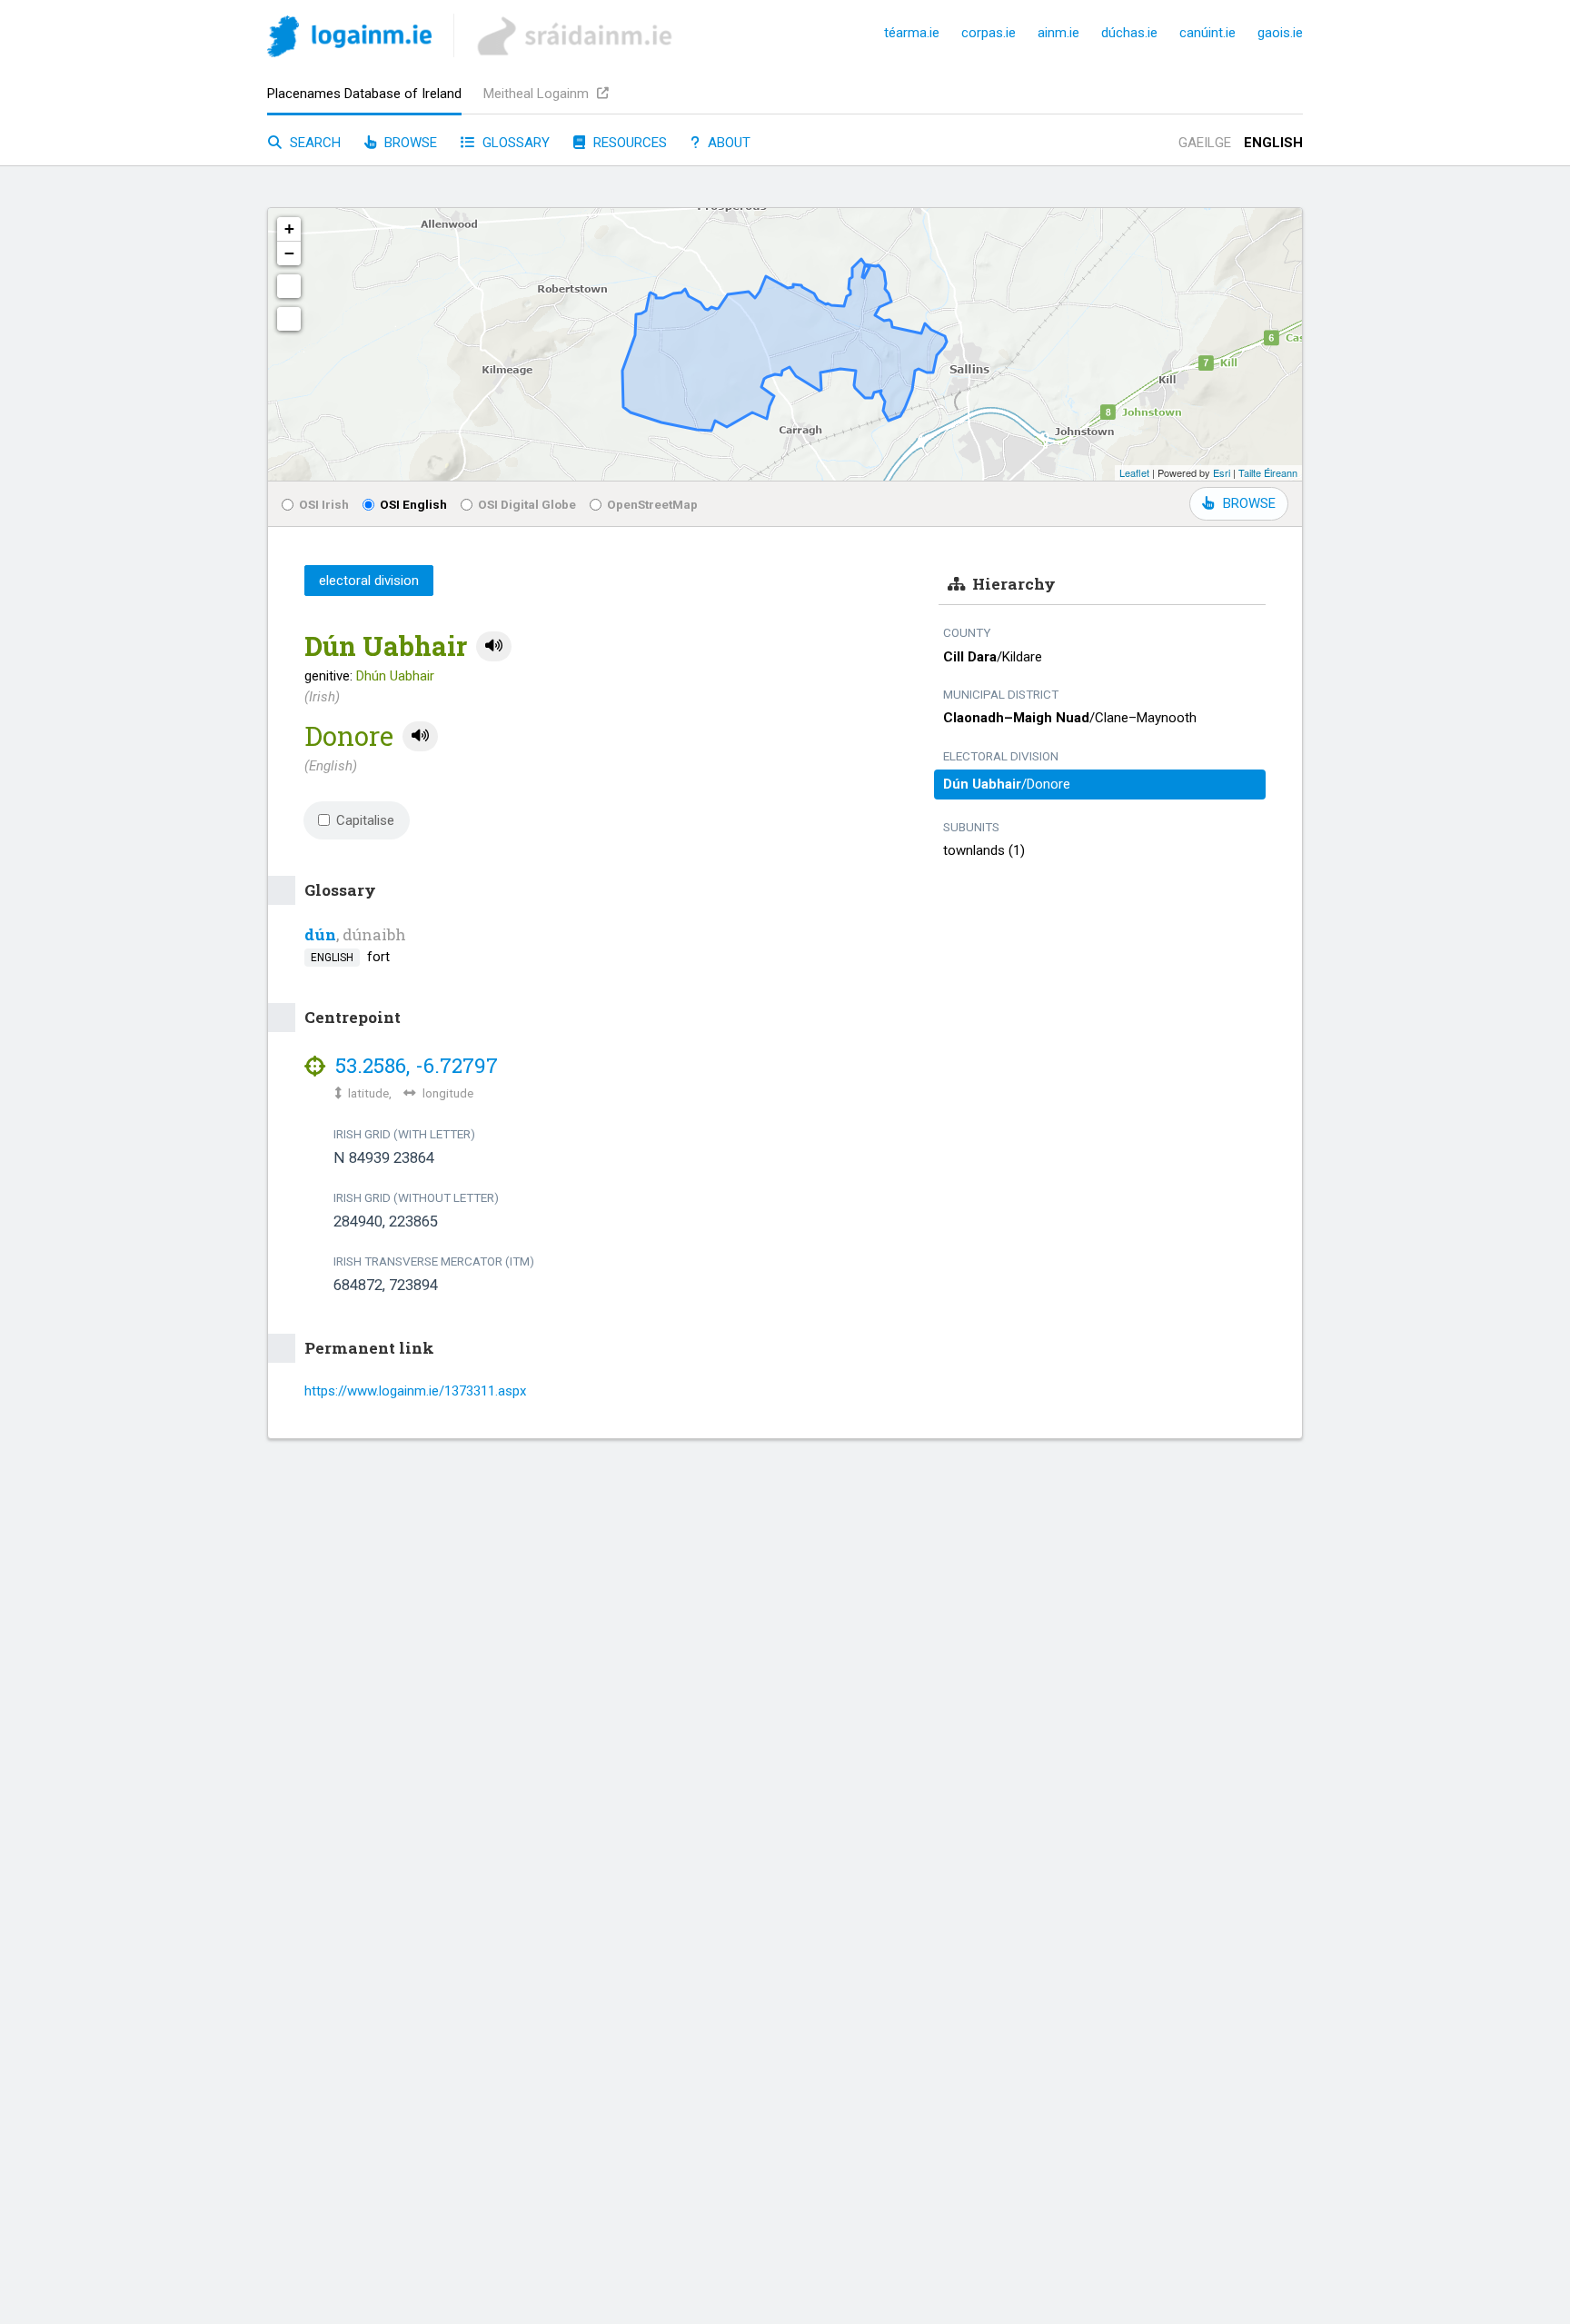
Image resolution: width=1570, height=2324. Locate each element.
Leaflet (1134, 472)
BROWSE (1249, 503)
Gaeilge (1205, 143)
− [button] (289, 253)
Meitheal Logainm (538, 94)
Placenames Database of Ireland (364, 94)
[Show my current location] (289, 319)
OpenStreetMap (652, 504)
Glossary (514, 143)
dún (320, 934)
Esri (1222, 472)
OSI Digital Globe (527, 504)
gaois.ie (1280, 33)
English (1273, 143)
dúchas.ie (1129, 33)
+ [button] (289, 228)
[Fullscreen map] (289, 286)
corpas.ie (989, 33)
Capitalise (365, 820)
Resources (628, 143)
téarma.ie (912, 33)
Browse (409, 143)
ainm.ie (1058, 33)
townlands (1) (984, 850)
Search (313, 143)
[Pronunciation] (494, 646)
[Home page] (349, 40)
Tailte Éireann (1268, 472)
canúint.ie (1207, 33)
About (727, 143)
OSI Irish (324, 504)
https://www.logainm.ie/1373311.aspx (415, 1391)
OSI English (413, 504)
